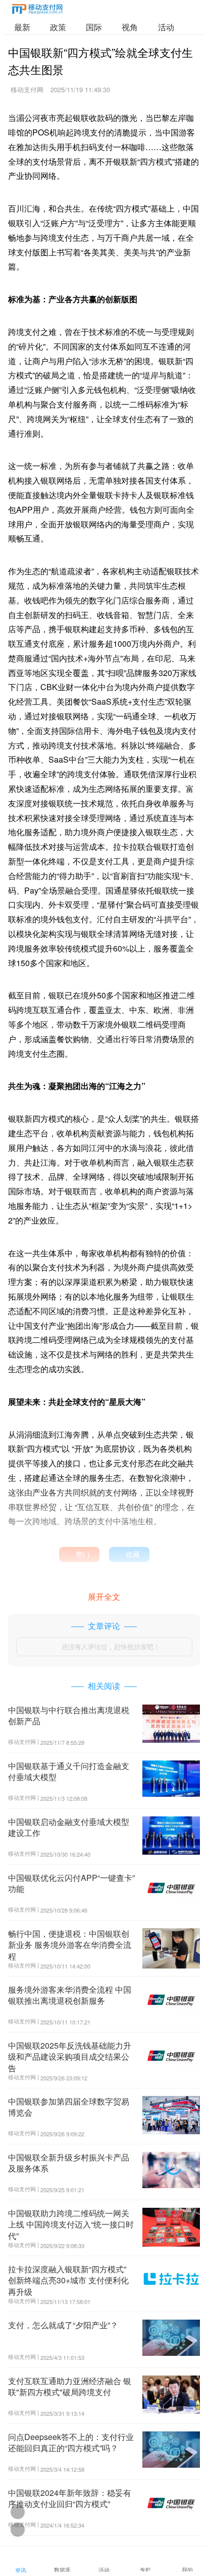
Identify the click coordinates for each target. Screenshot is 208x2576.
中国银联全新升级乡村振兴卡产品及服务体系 (69, 2163)
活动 (166, 27)
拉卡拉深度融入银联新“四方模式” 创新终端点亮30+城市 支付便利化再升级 (68, 2280)
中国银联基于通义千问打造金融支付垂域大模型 (69, 1771)
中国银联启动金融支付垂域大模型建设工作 (69, 1827)
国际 (94, 27)
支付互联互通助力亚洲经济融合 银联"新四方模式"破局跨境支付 (70, 2386)
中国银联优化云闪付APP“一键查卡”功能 (71, 1883)
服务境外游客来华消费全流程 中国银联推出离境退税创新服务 (70, 1995)
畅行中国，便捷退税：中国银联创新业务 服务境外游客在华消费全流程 (70, 1945)
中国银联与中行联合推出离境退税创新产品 (69, 1715)
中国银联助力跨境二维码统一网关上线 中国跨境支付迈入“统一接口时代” (71, 2224)
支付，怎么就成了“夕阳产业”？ (63, 2325)
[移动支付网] (37, 11)
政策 (58, 27)
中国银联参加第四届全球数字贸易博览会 (69, 2107)
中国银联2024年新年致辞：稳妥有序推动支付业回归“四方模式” (70, 2498)
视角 (130, 27)
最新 (22, 27)
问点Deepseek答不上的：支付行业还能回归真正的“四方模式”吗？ (71, 2442)
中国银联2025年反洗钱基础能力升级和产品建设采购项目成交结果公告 (70, 2057)
